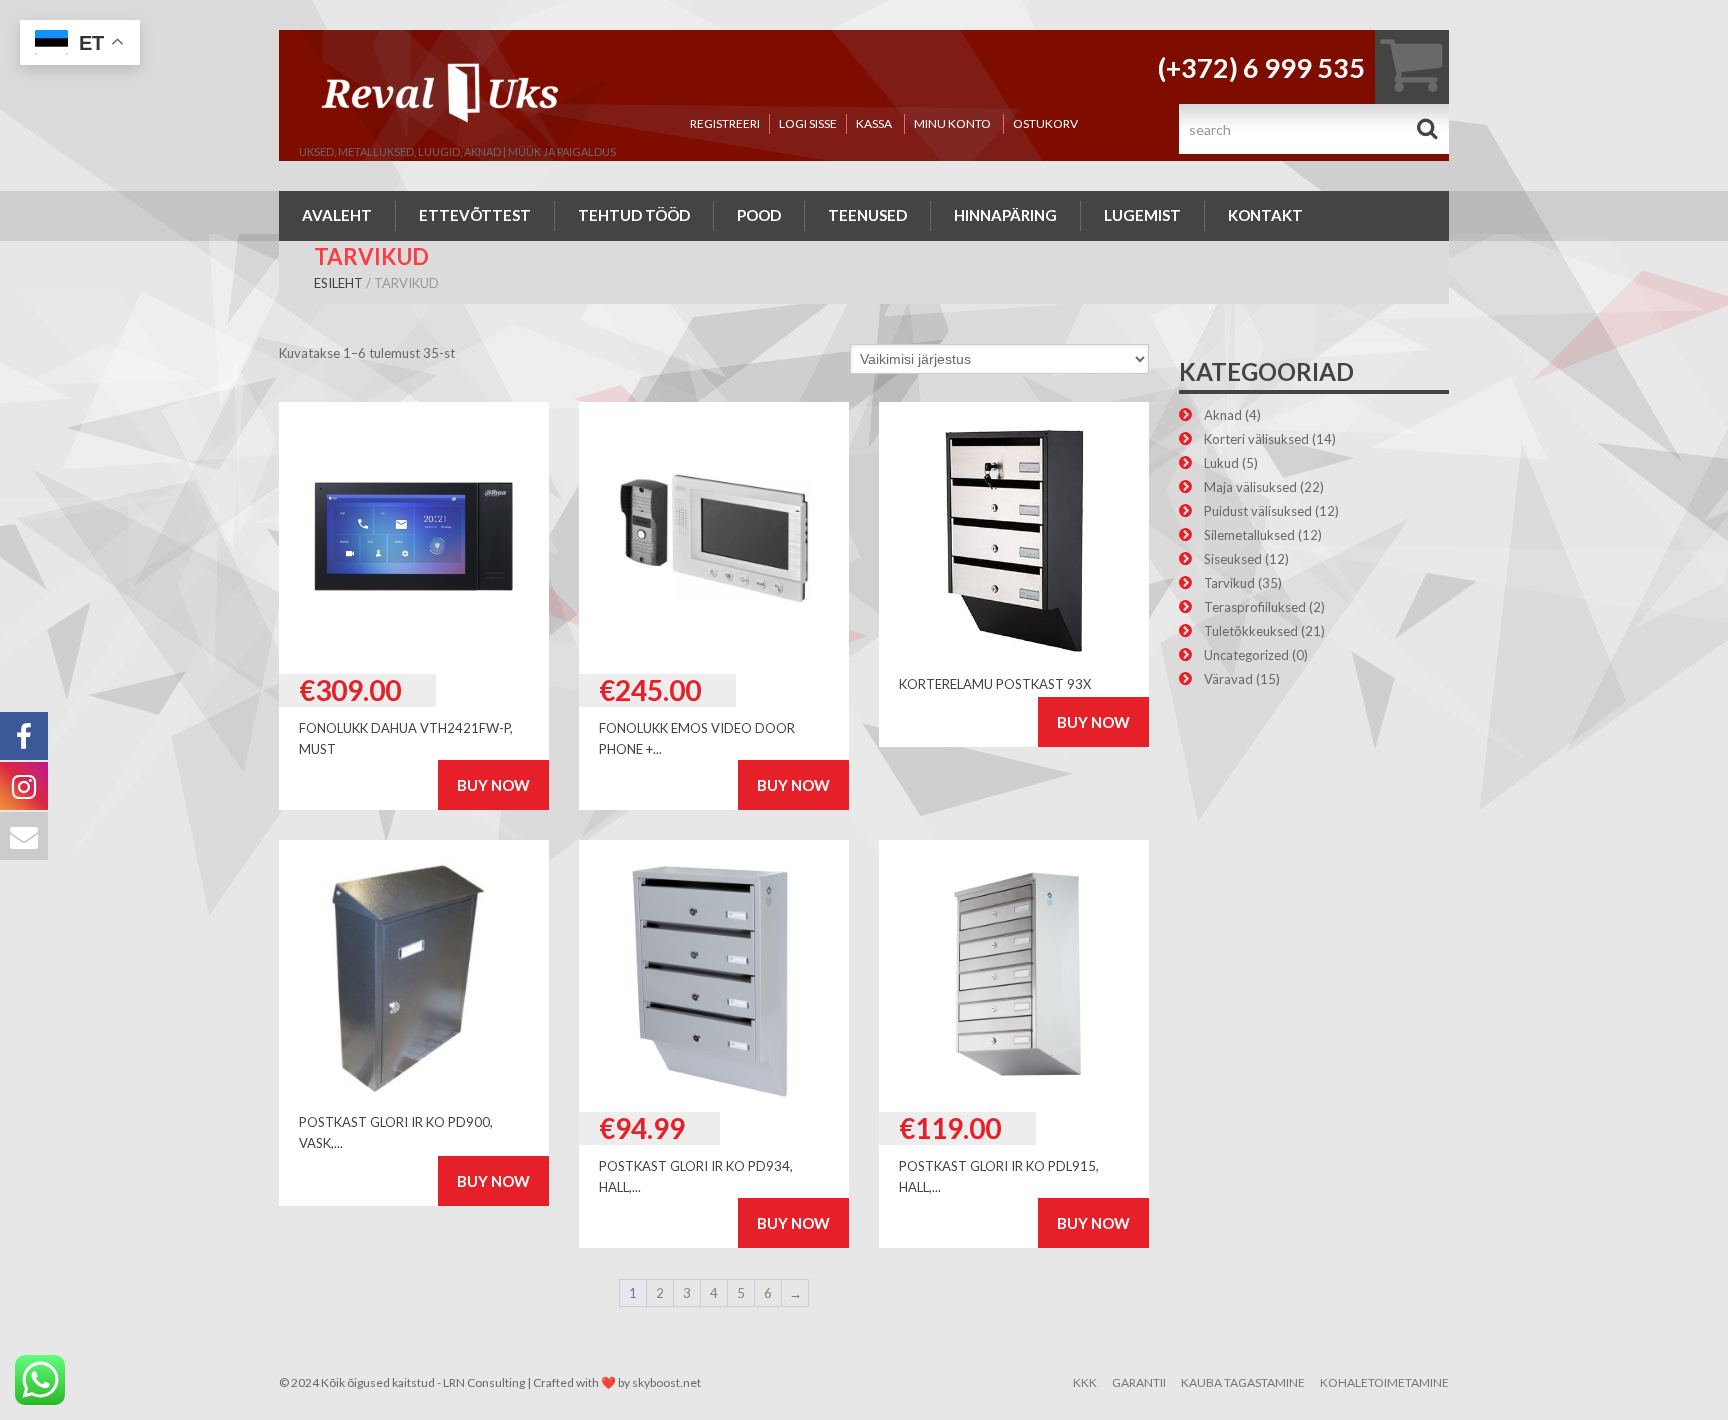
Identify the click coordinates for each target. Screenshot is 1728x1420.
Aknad (1223, 415)
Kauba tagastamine (1243, 1382)
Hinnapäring (1005, 215)
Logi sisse (808, 123)
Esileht (338, 283)
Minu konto (952, 123)
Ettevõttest (475, 215)
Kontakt (1265, 215)
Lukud (1221, 463)
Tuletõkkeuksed (1251, 631)
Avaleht (337, 215)
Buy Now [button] (493, 785)
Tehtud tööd (634, 215)
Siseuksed (1233, 559)
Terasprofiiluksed (1255, 607)
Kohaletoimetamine (1384, 1382)
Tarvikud (1229, 583)
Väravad (1228, 679)
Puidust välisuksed (1258, 511)
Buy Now (1093, 722)
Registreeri (725, 123)
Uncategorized (1246, 655)
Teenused (867, 215)
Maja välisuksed (1250, 487)
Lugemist (1142, 215)
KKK (1085, 1382)
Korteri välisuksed (1256, 439)
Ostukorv (1045, 123)
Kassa (874, 123)
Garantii (1139, 1382)
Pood (759, 215)
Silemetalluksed (1249, 535)
